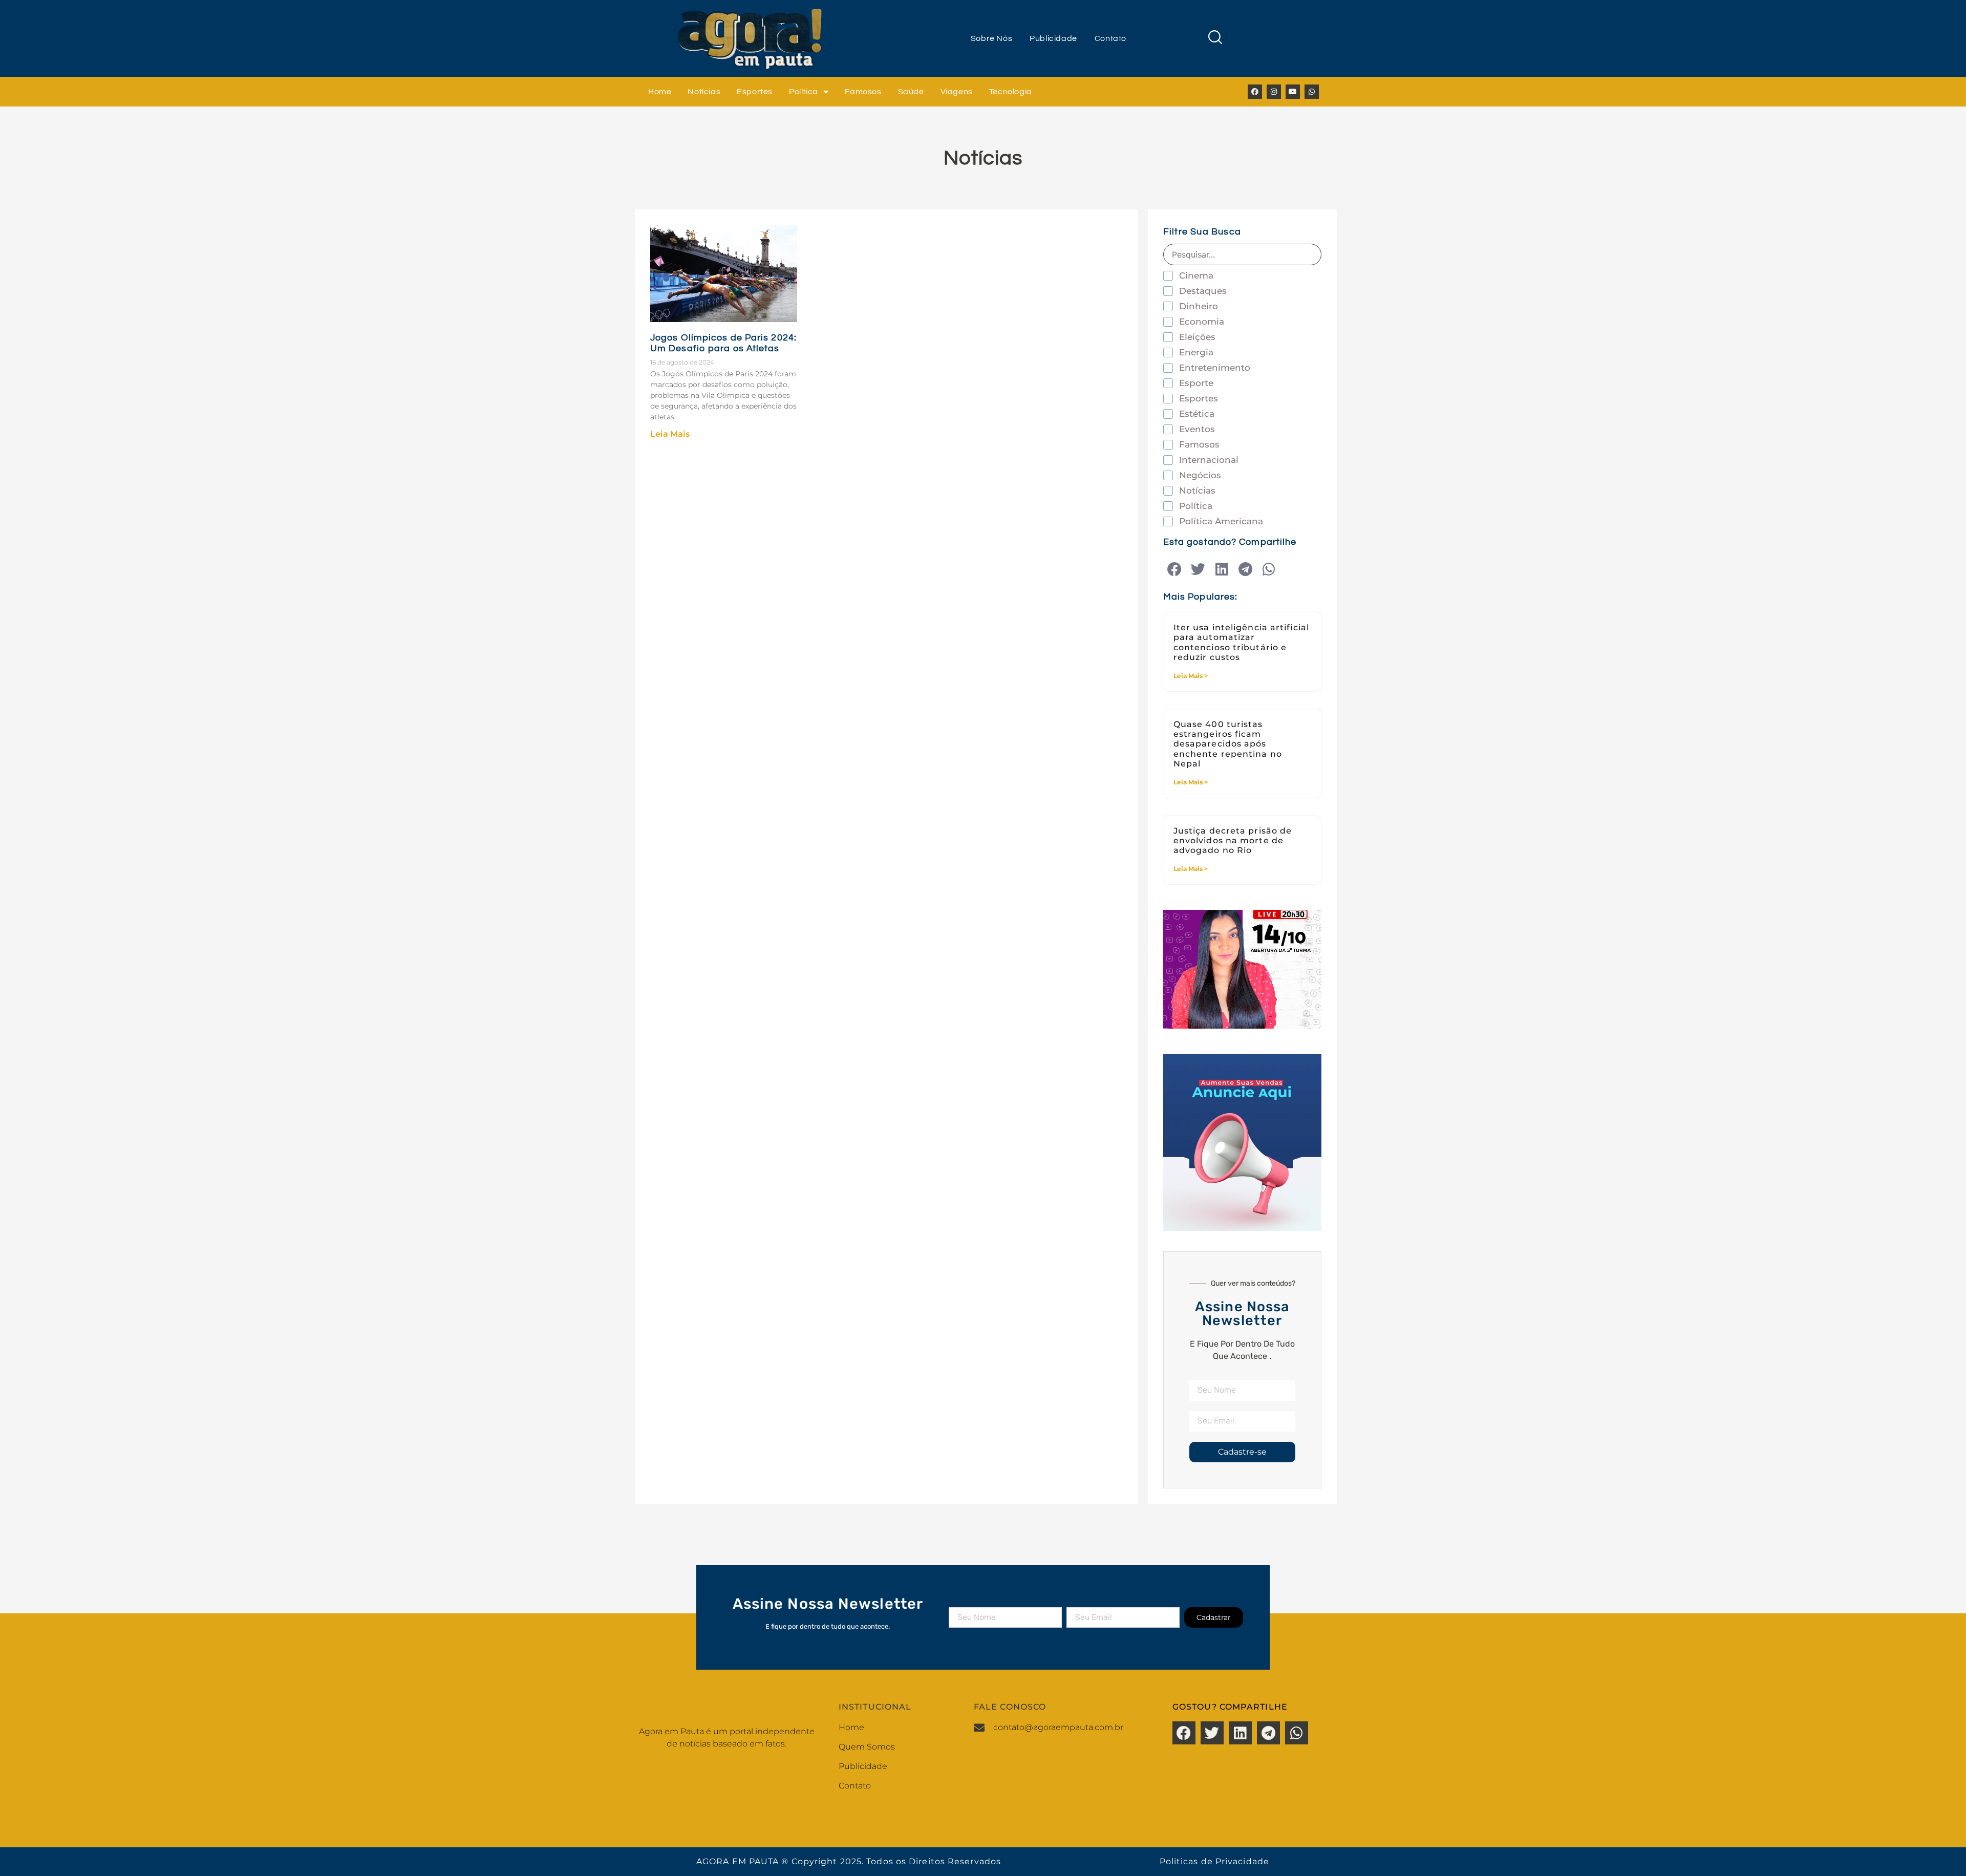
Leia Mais (670, 434)
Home (660, 92)
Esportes (755, 92)
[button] (1175, 570)
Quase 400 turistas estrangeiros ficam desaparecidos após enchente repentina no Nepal (1228, 744)
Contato (1110, 38)
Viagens (957, 92)
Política (804, 92)
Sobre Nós (991, 38)
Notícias (704, 92)
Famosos (863, 92)
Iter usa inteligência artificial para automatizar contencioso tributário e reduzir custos (1241, 642)
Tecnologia (1011, 92)
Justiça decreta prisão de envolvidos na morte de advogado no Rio (1233, 840)
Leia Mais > (1191, 676)
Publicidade (1053, 38)
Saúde (911, 92)
